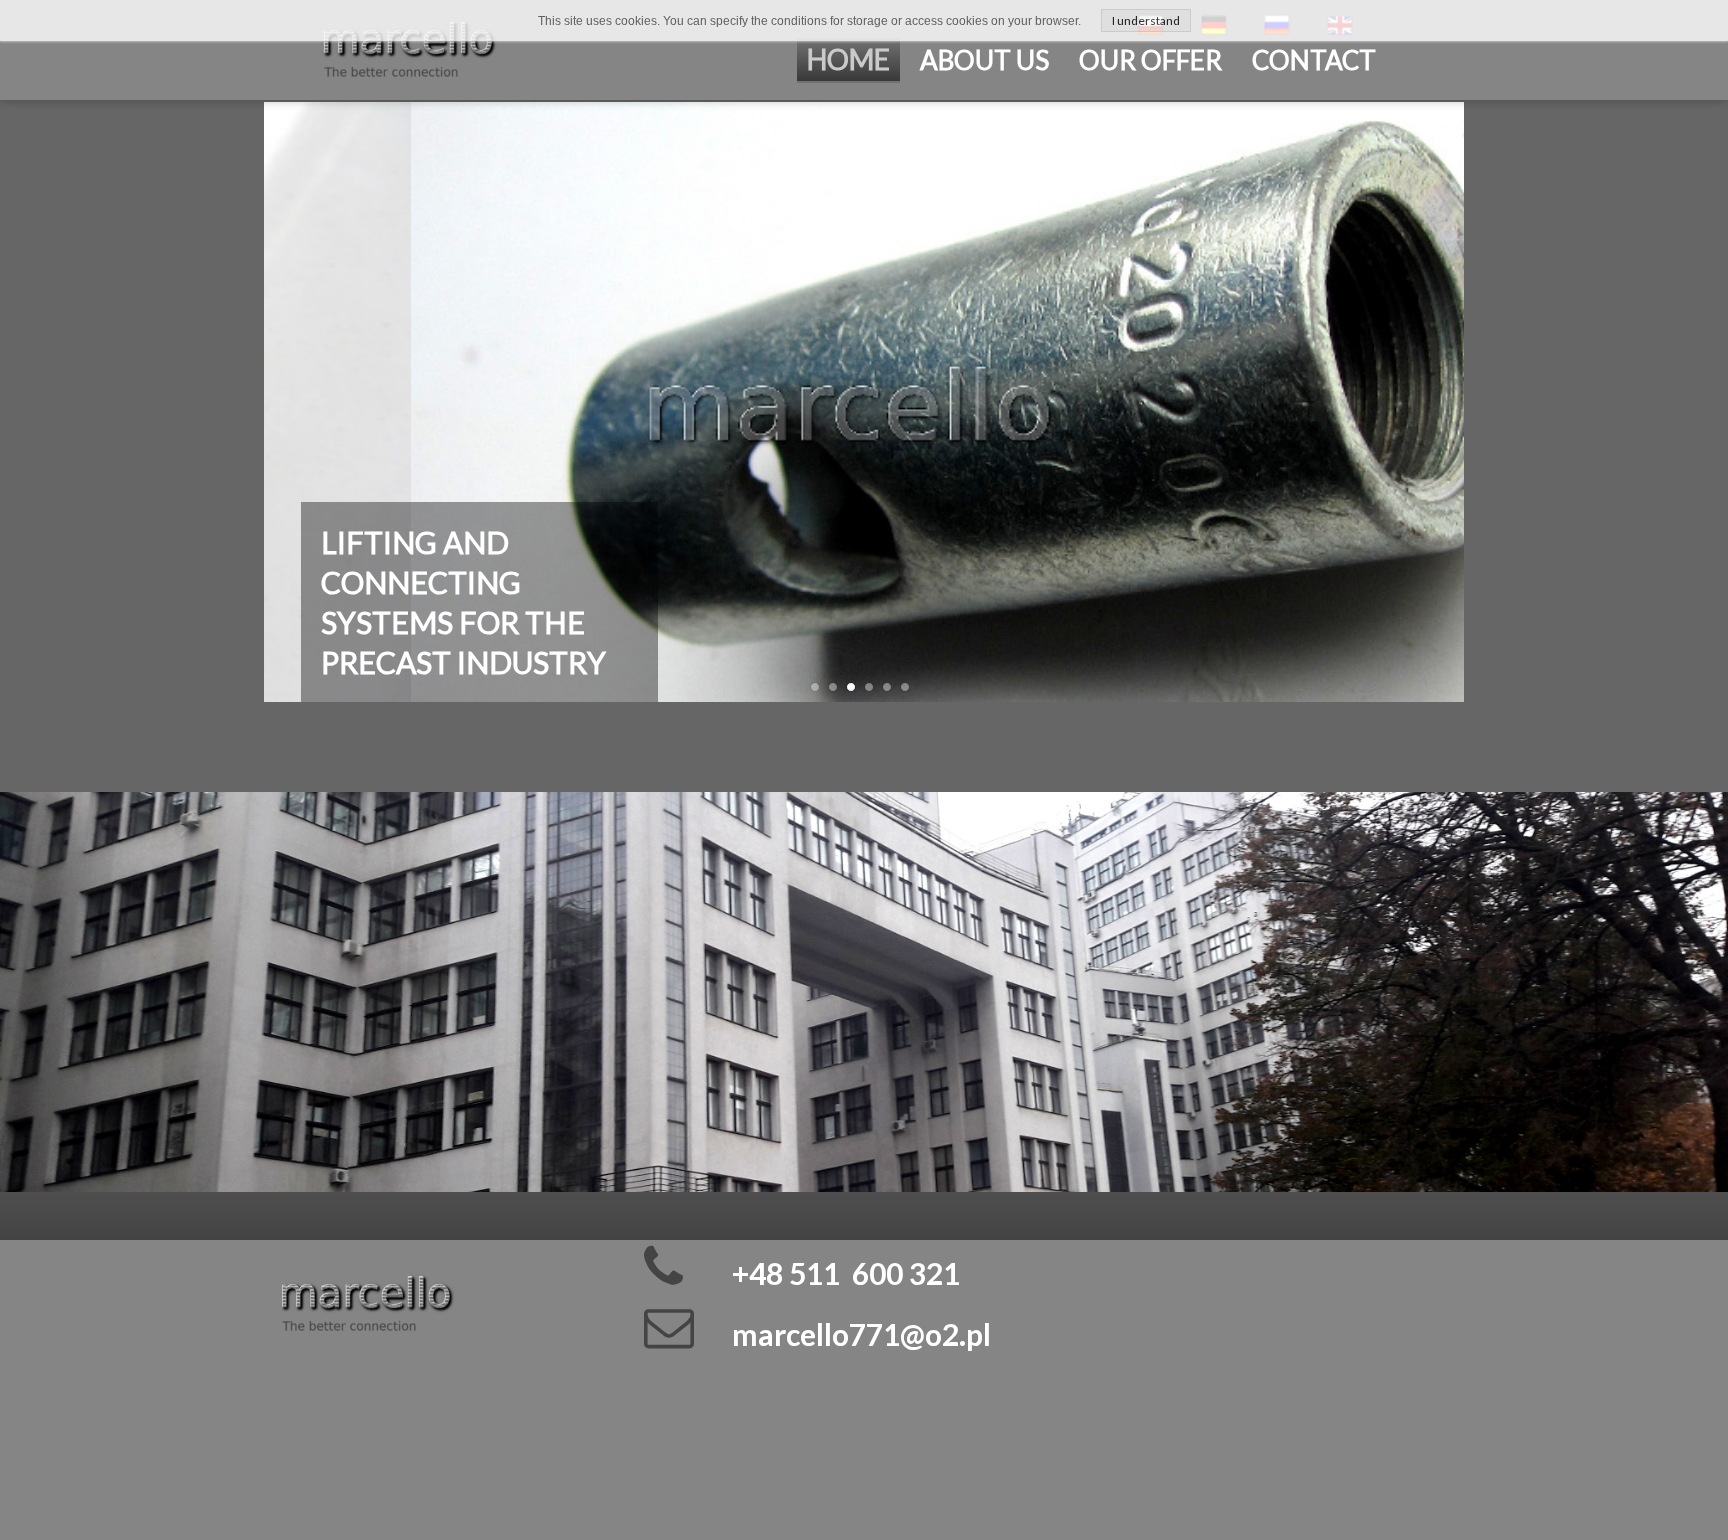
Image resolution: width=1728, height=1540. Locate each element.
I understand (1146, 20)
